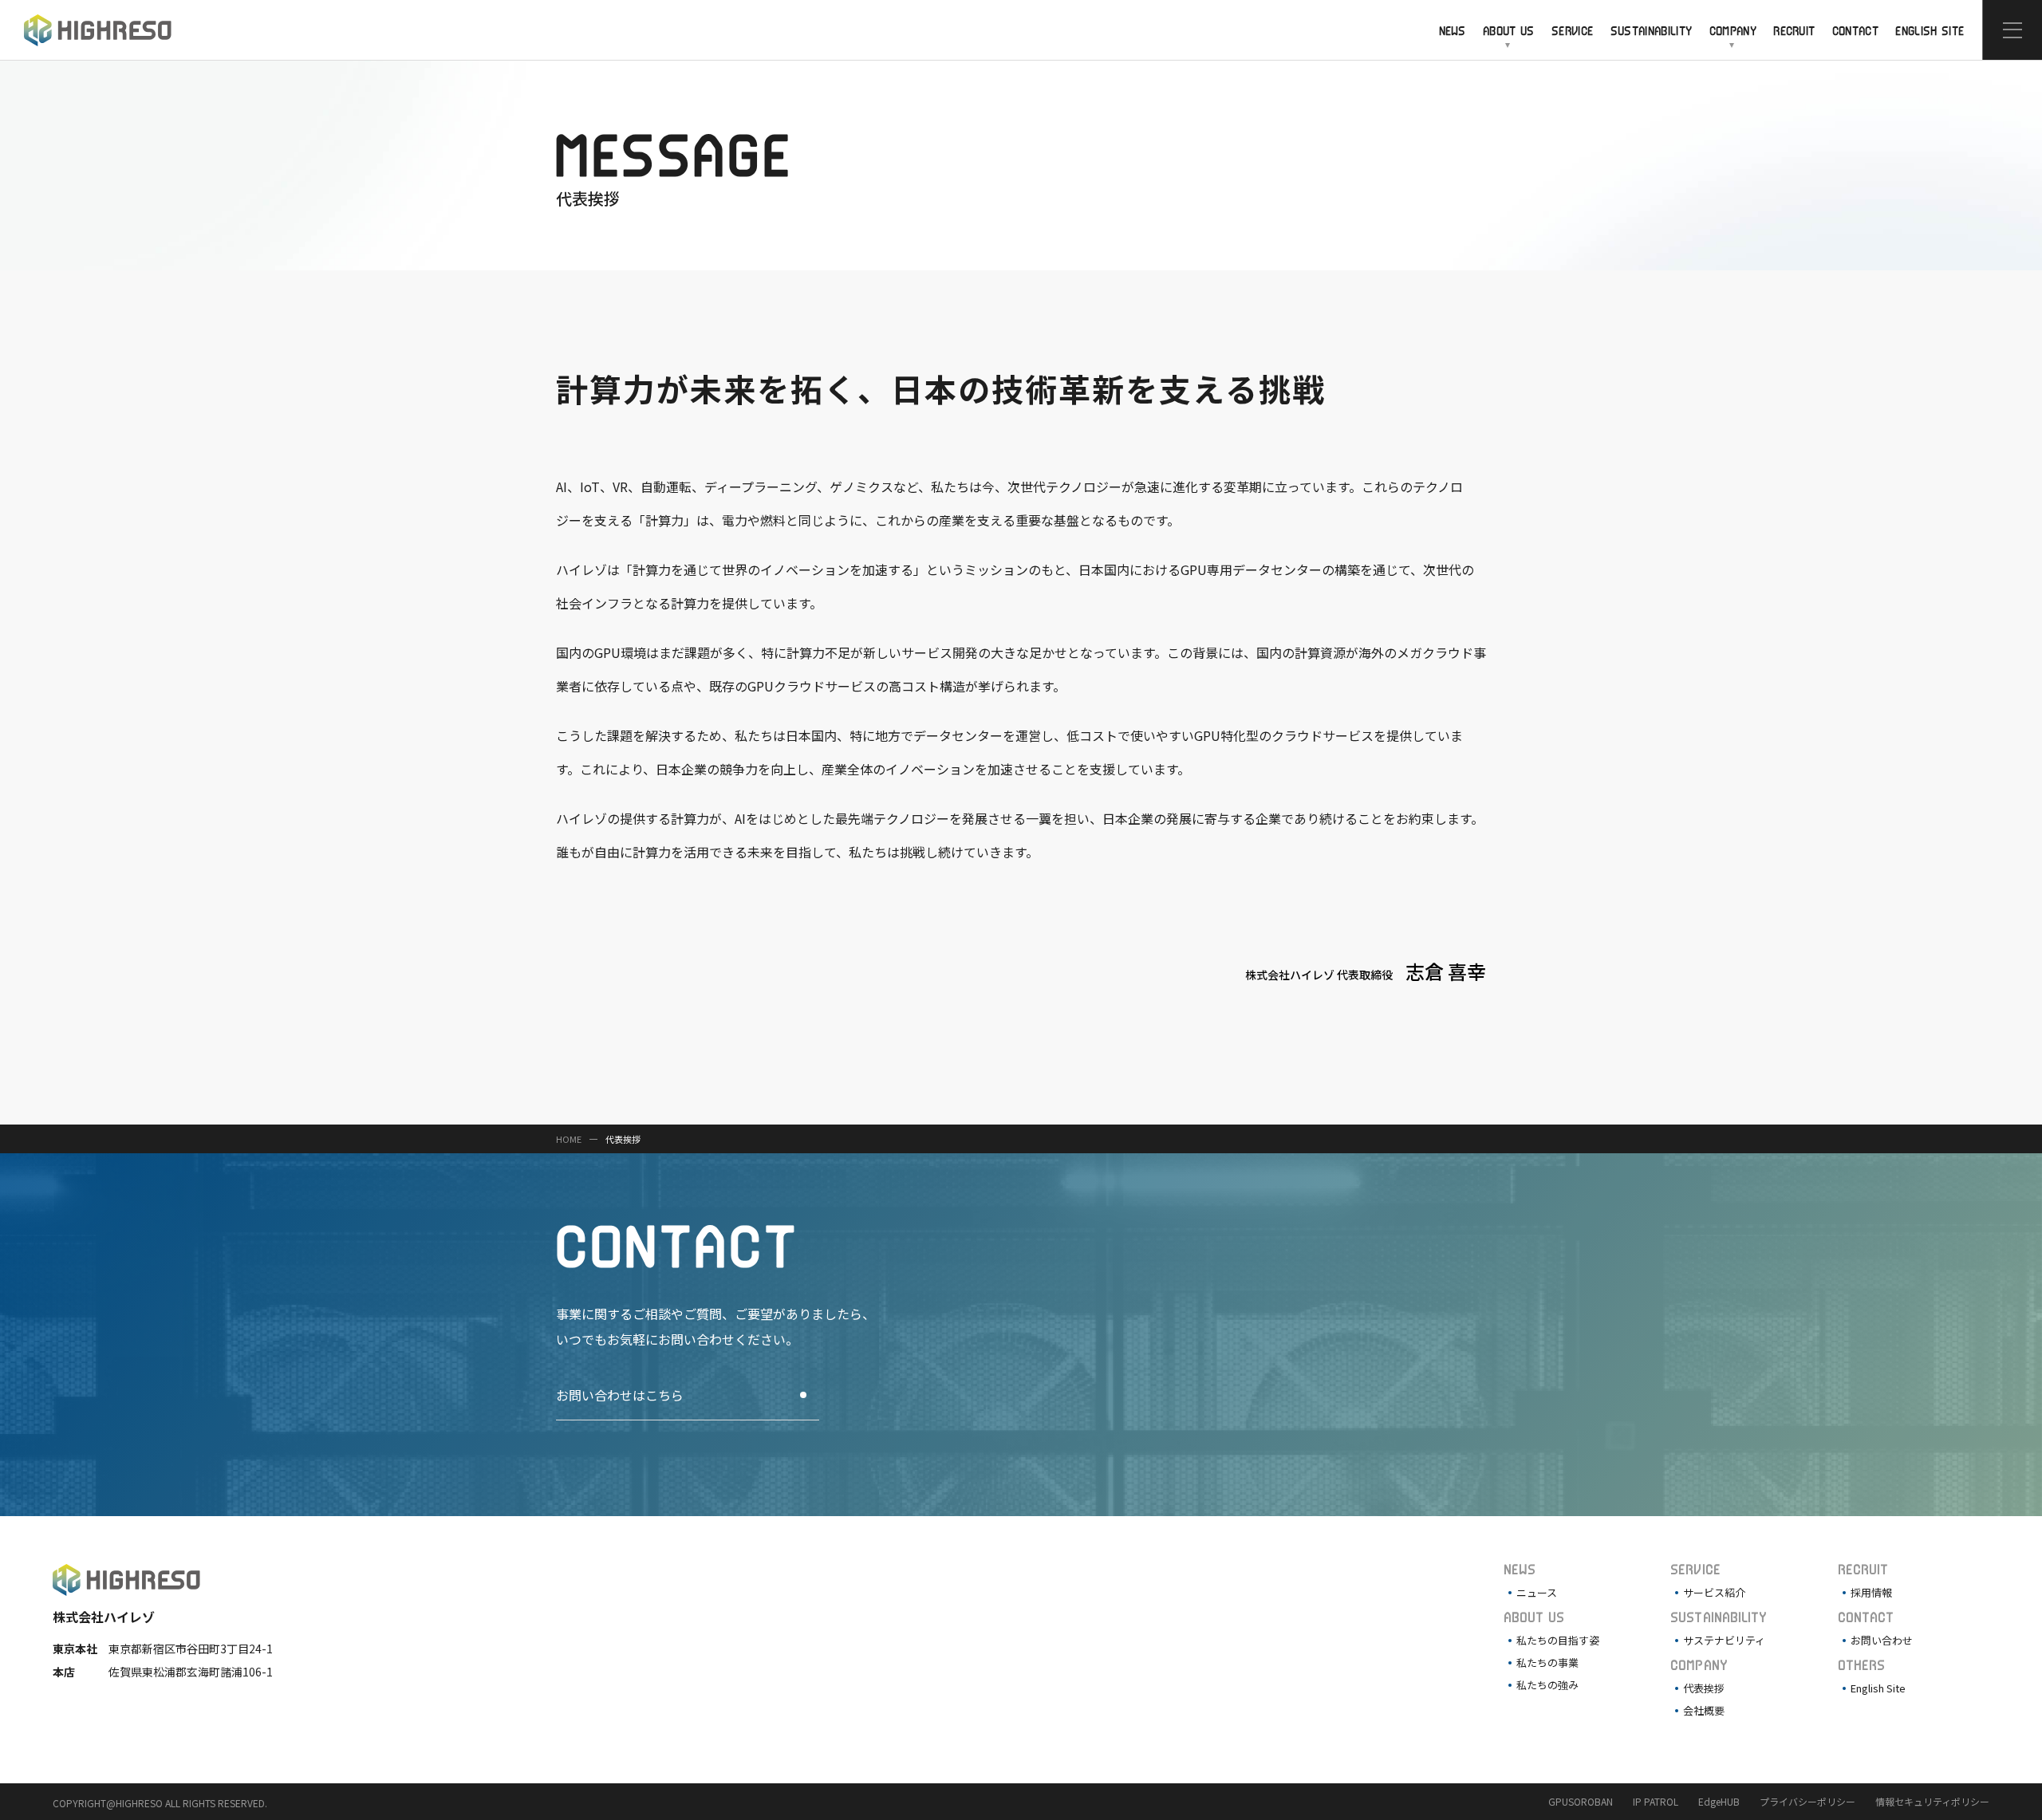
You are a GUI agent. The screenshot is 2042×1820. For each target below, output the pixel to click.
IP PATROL (1656, 1801)
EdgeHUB (1719, 1801)
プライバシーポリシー (1807, 1801)
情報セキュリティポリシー (1932, 1801)
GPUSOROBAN (1581, 1801)
